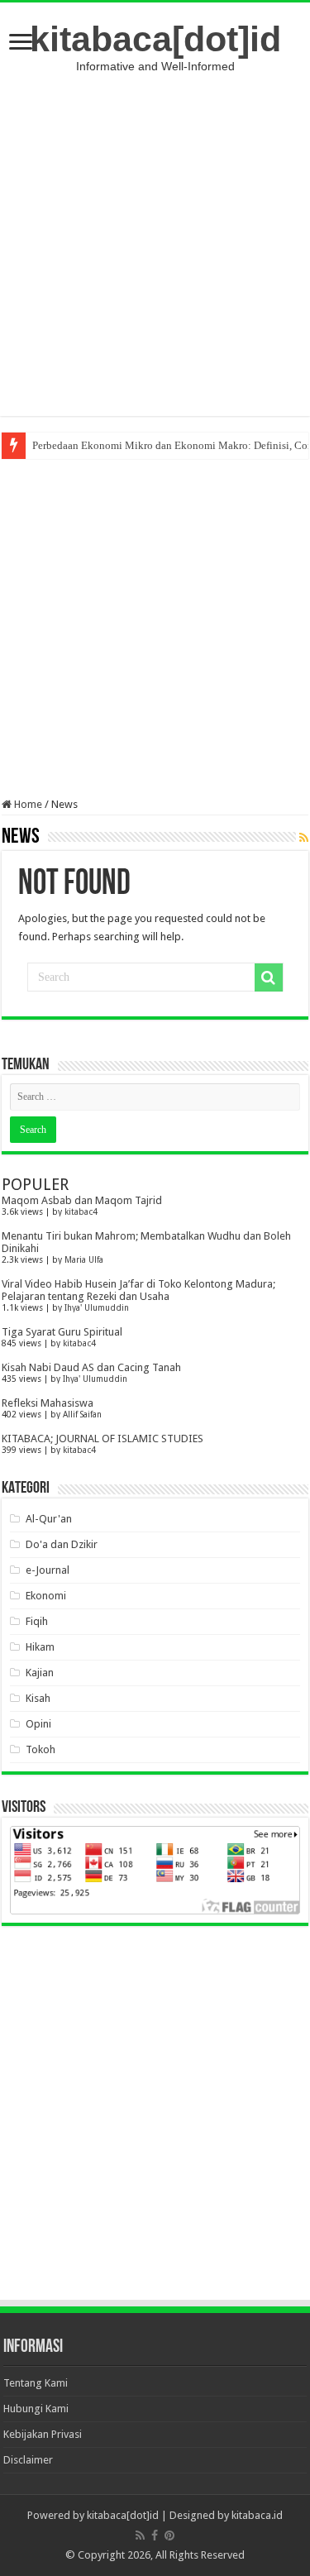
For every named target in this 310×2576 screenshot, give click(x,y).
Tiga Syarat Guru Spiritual (62, 1332)
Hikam (40, 1647)
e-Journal (48, 1570)
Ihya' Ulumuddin (97, 1307)
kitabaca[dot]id (155, 39)
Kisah (38, 1698)
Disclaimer (28, 2460)
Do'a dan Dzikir (62, 1544)
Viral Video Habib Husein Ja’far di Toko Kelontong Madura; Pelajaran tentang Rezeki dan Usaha (138, 1290)
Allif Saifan (82, 1414)
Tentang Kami (36, 2383)
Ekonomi (46, 1596)
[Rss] (140, 2535)
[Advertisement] (155, 244)
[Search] (269, 977)
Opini (38, 1724)
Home (27, 804)
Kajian (40, 1673)
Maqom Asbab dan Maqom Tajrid (82, 1200)
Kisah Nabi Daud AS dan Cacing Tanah (91, 1367)
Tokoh (41, 1749)
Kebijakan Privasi (43, 2434)
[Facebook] (155, 2535)
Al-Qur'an (49, 1519)
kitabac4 (81, 1212)
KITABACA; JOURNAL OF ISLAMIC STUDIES (103, 1439)
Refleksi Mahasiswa (48, 1403)
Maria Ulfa (84, 1259)
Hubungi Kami (36, 2409)
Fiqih (37, 1621)
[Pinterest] (169, 2535)
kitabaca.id (257, 2515)
